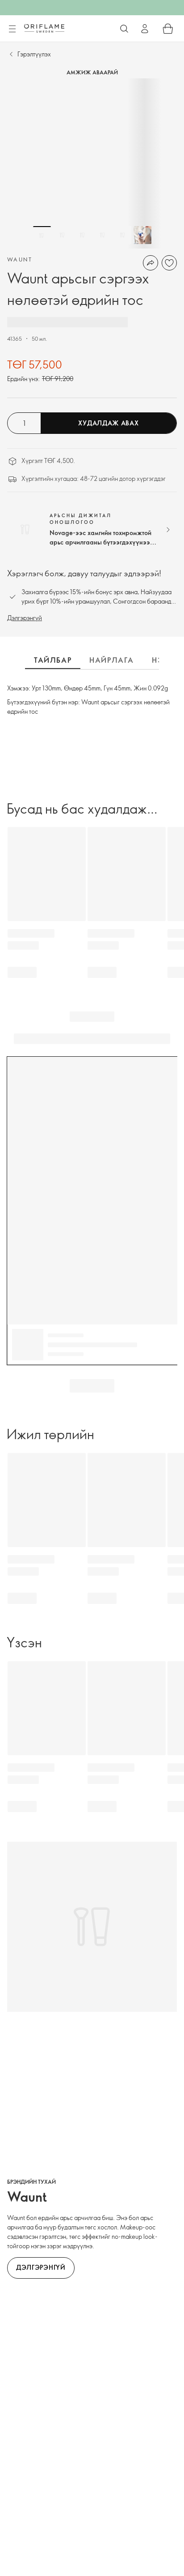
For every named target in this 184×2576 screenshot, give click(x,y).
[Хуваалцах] (151, 263)
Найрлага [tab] (112, 660)
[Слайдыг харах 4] (102, 235)
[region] (92, 163)
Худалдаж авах (108, 423)
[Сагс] (168, 29)
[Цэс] (12, 29)
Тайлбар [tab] (53, 660)
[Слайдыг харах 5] (122, 235)
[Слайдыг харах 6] (142, 235)
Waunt (20, 259)
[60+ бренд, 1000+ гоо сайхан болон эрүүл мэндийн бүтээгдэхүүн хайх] (124, 29)
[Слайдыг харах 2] (62, 235)
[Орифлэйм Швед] (44, 28)
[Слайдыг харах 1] (42, 235)
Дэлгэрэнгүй (25, 618)
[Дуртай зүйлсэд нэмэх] (169, 263)
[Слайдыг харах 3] (82, 235)
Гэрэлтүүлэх (34, 54)
